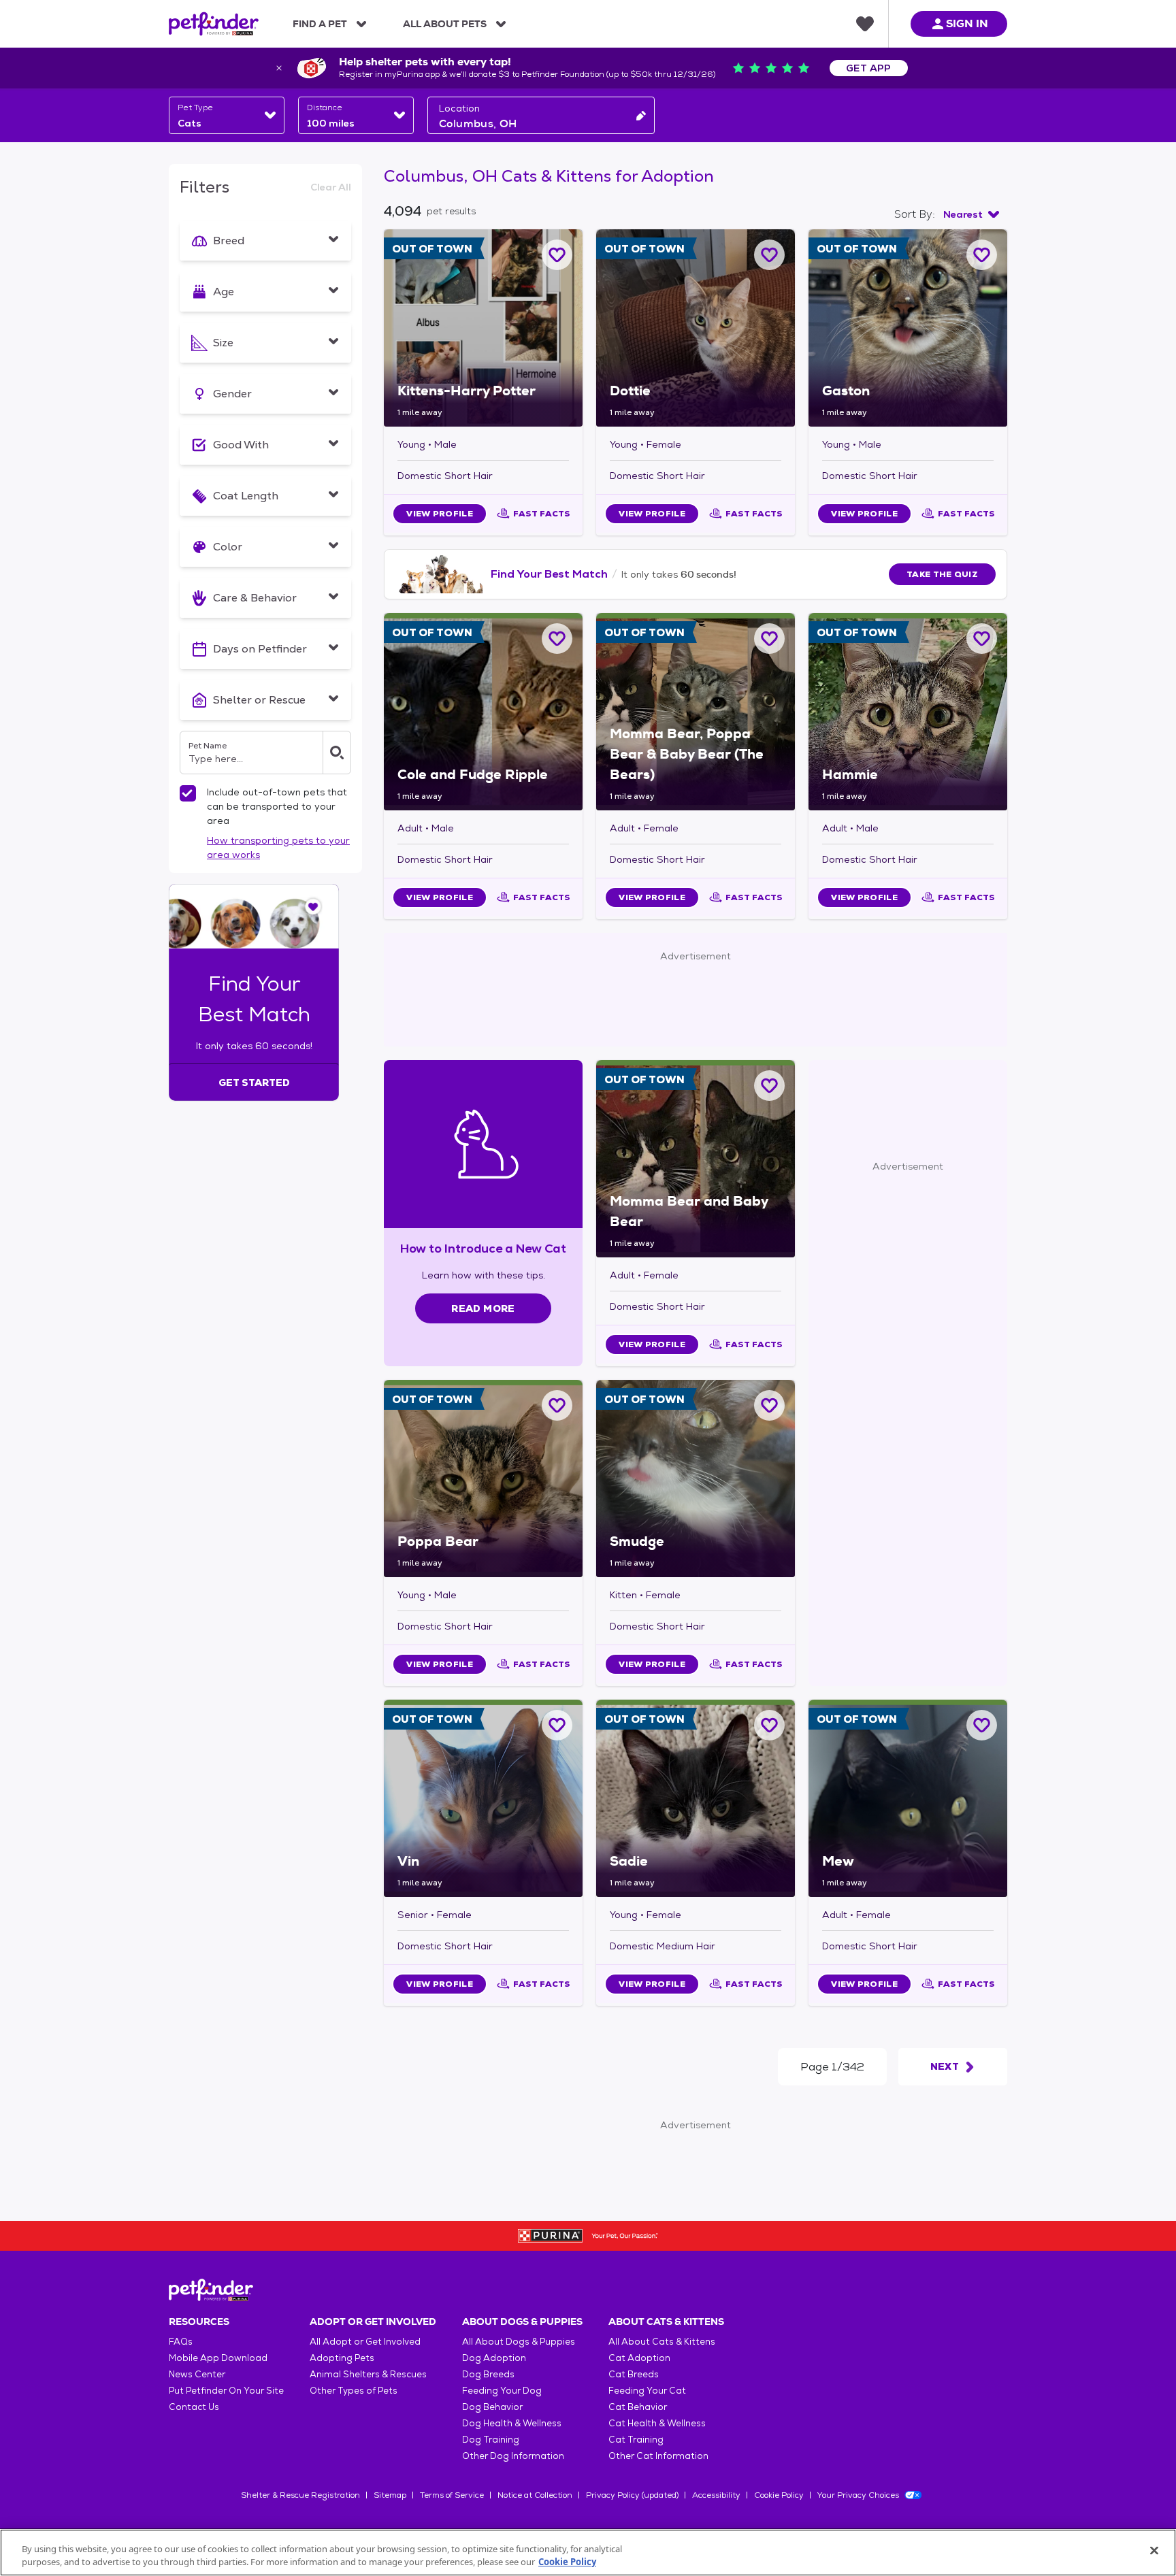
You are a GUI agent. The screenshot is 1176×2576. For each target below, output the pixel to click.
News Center (197, 2374)
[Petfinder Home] (214, 24)
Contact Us (194, 2407)
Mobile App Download (218, 2358)
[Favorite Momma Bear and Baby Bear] (769, 1086)
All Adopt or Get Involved (365, 2342)
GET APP (869, 68)
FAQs (181, 2342)
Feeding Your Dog (502, 2391)
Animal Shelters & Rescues (368, 2374)
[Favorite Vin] (557, 1725)
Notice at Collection (535, 2495)
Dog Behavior (492, 2407)
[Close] (1154, 2551)
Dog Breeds (488, 2374)
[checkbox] (188, 793)
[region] (588, 2553)
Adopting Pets (342, 2358)
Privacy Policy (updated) (632, 2495)
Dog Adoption (494, 2358)
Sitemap (390, 2495)
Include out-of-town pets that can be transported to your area (277, 806)
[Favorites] (865, 24)
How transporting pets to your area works (278, 847)
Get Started (254, 1083)
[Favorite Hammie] (982, 639)
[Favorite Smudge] (769, 1405)
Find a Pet (320, 24)
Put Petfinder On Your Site (226, 2391)
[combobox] (227, 115)
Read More (483, 1308)
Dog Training (491, 2440)
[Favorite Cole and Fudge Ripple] (557, 639)
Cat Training (636, 2440)
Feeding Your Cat (647, 2391)
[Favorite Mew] (982, 1725)
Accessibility (716, 2495)
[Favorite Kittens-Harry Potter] (557, 255)
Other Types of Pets (354, 2391)
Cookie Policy (779, 2495)
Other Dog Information (513, 2456)
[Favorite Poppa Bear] (557, 1405)
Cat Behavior (638, 2407)
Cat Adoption (639, 2358)
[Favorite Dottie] (769, 255)
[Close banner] (279, 68)
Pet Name (208, 746)
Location (459, 108)
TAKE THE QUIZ (942, 574)
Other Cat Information (658, 2456)
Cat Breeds (634, 2374)
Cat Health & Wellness (657, 2423)
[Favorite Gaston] (982, 255)
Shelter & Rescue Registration (300, 2495)
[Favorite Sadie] (769, 1725)
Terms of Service (452, 2495)
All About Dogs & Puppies (519, 2342)
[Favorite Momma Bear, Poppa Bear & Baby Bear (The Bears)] (769, 639)
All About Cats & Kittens (662, 2342)
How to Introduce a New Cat (484, 1248)
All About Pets (445, 24)
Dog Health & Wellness (512, 2423)
